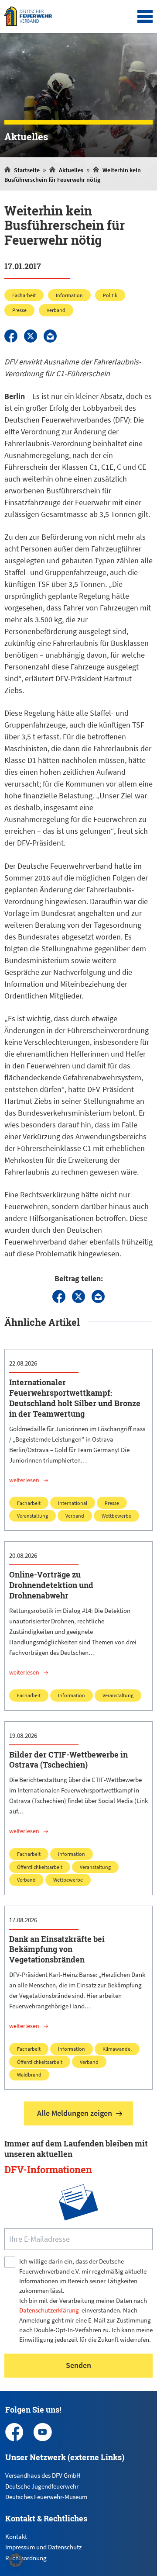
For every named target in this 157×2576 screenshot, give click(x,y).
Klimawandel (117, 2049)
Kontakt (16, 2536)
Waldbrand (29, 2075)
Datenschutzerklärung (49, 2310)
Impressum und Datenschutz (43, 2547)
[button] (16, 2560)
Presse (19, 310)
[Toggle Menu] (145, 17)
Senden (78, 2365)
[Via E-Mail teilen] (50, 336)
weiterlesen (24, 1480)
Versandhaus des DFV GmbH (43, 2475)
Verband (56, 310)
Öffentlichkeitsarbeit (40, 1867)
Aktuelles (71, 170)
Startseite (27, 170)
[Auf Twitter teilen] (31, 336)
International (73, 1503)
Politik (110, 295)
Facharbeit (24, 295)
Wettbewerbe (116, 1516)
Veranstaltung (32, 1516)
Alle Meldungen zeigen (75, 2113)
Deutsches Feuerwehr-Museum (46, 2497)
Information (69, 295)
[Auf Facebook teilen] (11, 336)
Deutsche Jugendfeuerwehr (42, 2486)
